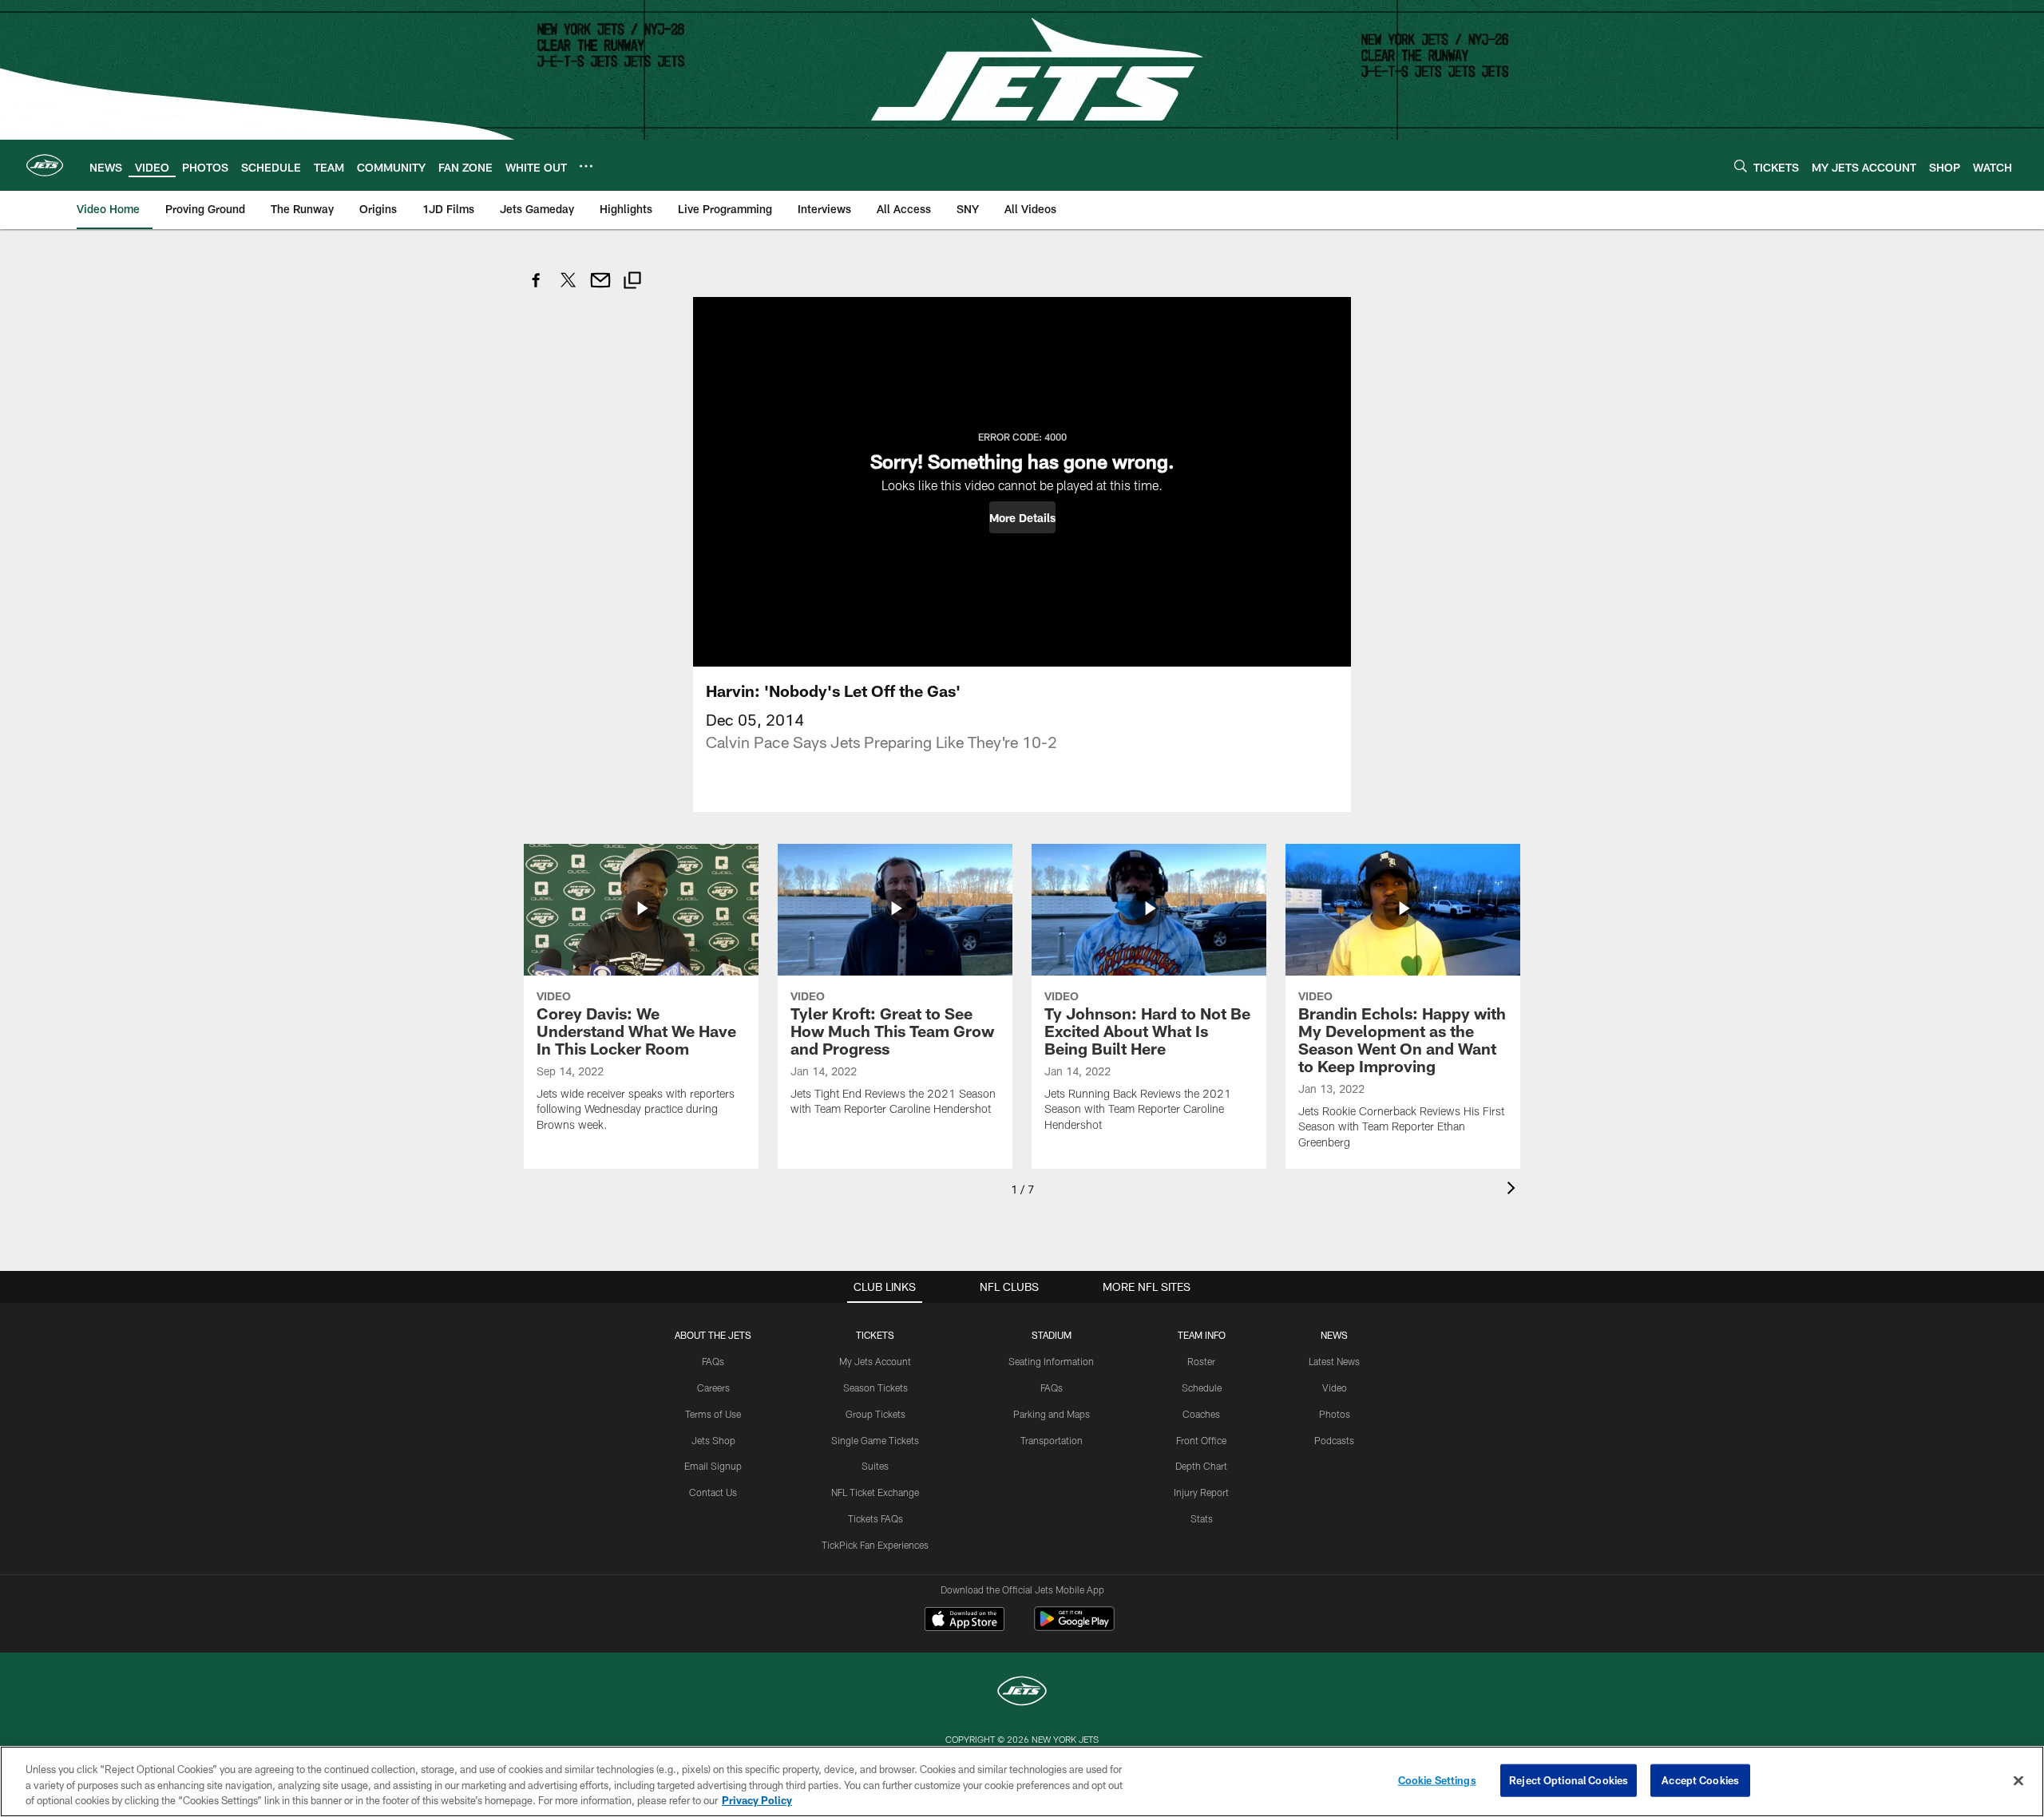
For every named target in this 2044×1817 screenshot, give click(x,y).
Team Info (1202, 1335)
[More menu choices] (586, 166)
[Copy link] (632, 282)
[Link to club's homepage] (45, 165)
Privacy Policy (757, 1800)
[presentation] (1514, 1190)
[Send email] (600, 289)
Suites (875, 1466)
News (1334, 1335)
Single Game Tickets (875, 1440)
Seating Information (1051, 1361)
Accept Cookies (1700, 1779)
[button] (1022, 517)
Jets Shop (713, 1440)
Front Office (1201, 1440)
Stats (1202, 1518)
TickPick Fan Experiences (875, 1545)
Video (1335, 1387)
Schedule (1202, 1387)
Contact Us (713, 1492)
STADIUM (1052, 1335)
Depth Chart (1201, 1466)
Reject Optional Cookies (1569, 1779)
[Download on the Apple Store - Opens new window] (965, 1621)
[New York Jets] (1022, 1693)
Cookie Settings (1437, 1779)
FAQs (713, 1361)
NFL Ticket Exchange (875, 1492)
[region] (1022, 1781)
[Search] (1741, 166)
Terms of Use (713, 1414)
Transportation (1052, 1440)
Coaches (1201, 1414)
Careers (713, 1387)
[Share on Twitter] (568, 289)
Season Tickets (875, 1387)
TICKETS (875, 1335)
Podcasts (1334, 1440)
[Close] (2018, 1780)
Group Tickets (875, 1414)
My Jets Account (875, 1361)
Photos (1335, 1414)
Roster (1201, 1361)
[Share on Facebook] (537, 289)
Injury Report (1201, 1492)
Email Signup (713, 1466)
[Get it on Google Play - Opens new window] (1074, 1627)
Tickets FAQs (875, 1518)
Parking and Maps (1052, 1414)
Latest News (1334, 1361)
